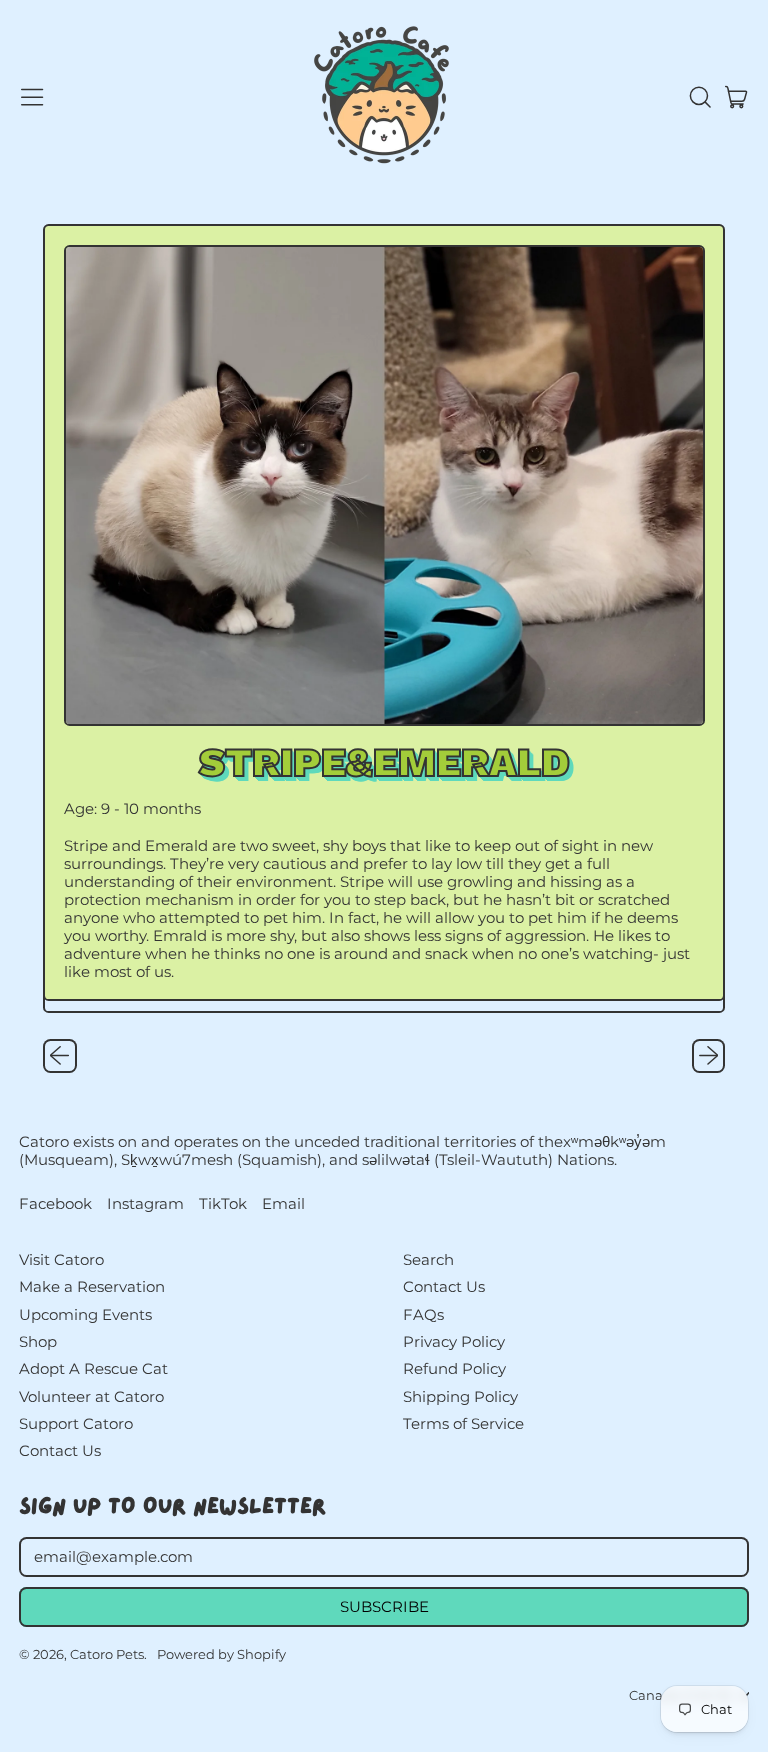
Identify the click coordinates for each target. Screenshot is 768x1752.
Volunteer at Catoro (91, 1396)
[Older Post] (60, 1056)
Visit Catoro (61, 1259)
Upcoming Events (85, 1314)
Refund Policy (454, 1368)
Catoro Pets (107, 1654)
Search (428, 1259)
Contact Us (60, 1450)
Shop (38, 1341)
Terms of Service (463, 1423)
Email (283, 1204)
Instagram (145, 1204)
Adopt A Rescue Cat (93, 1368)
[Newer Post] (709, 1056)
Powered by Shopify (221, 1654)
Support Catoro (76, 1423)
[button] (699, 97)
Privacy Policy (454, 1341)
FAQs (423, 1314)
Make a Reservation (92, 1286)
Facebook (55, 1204)
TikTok (223, 1204)
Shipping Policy (460, 1396)
